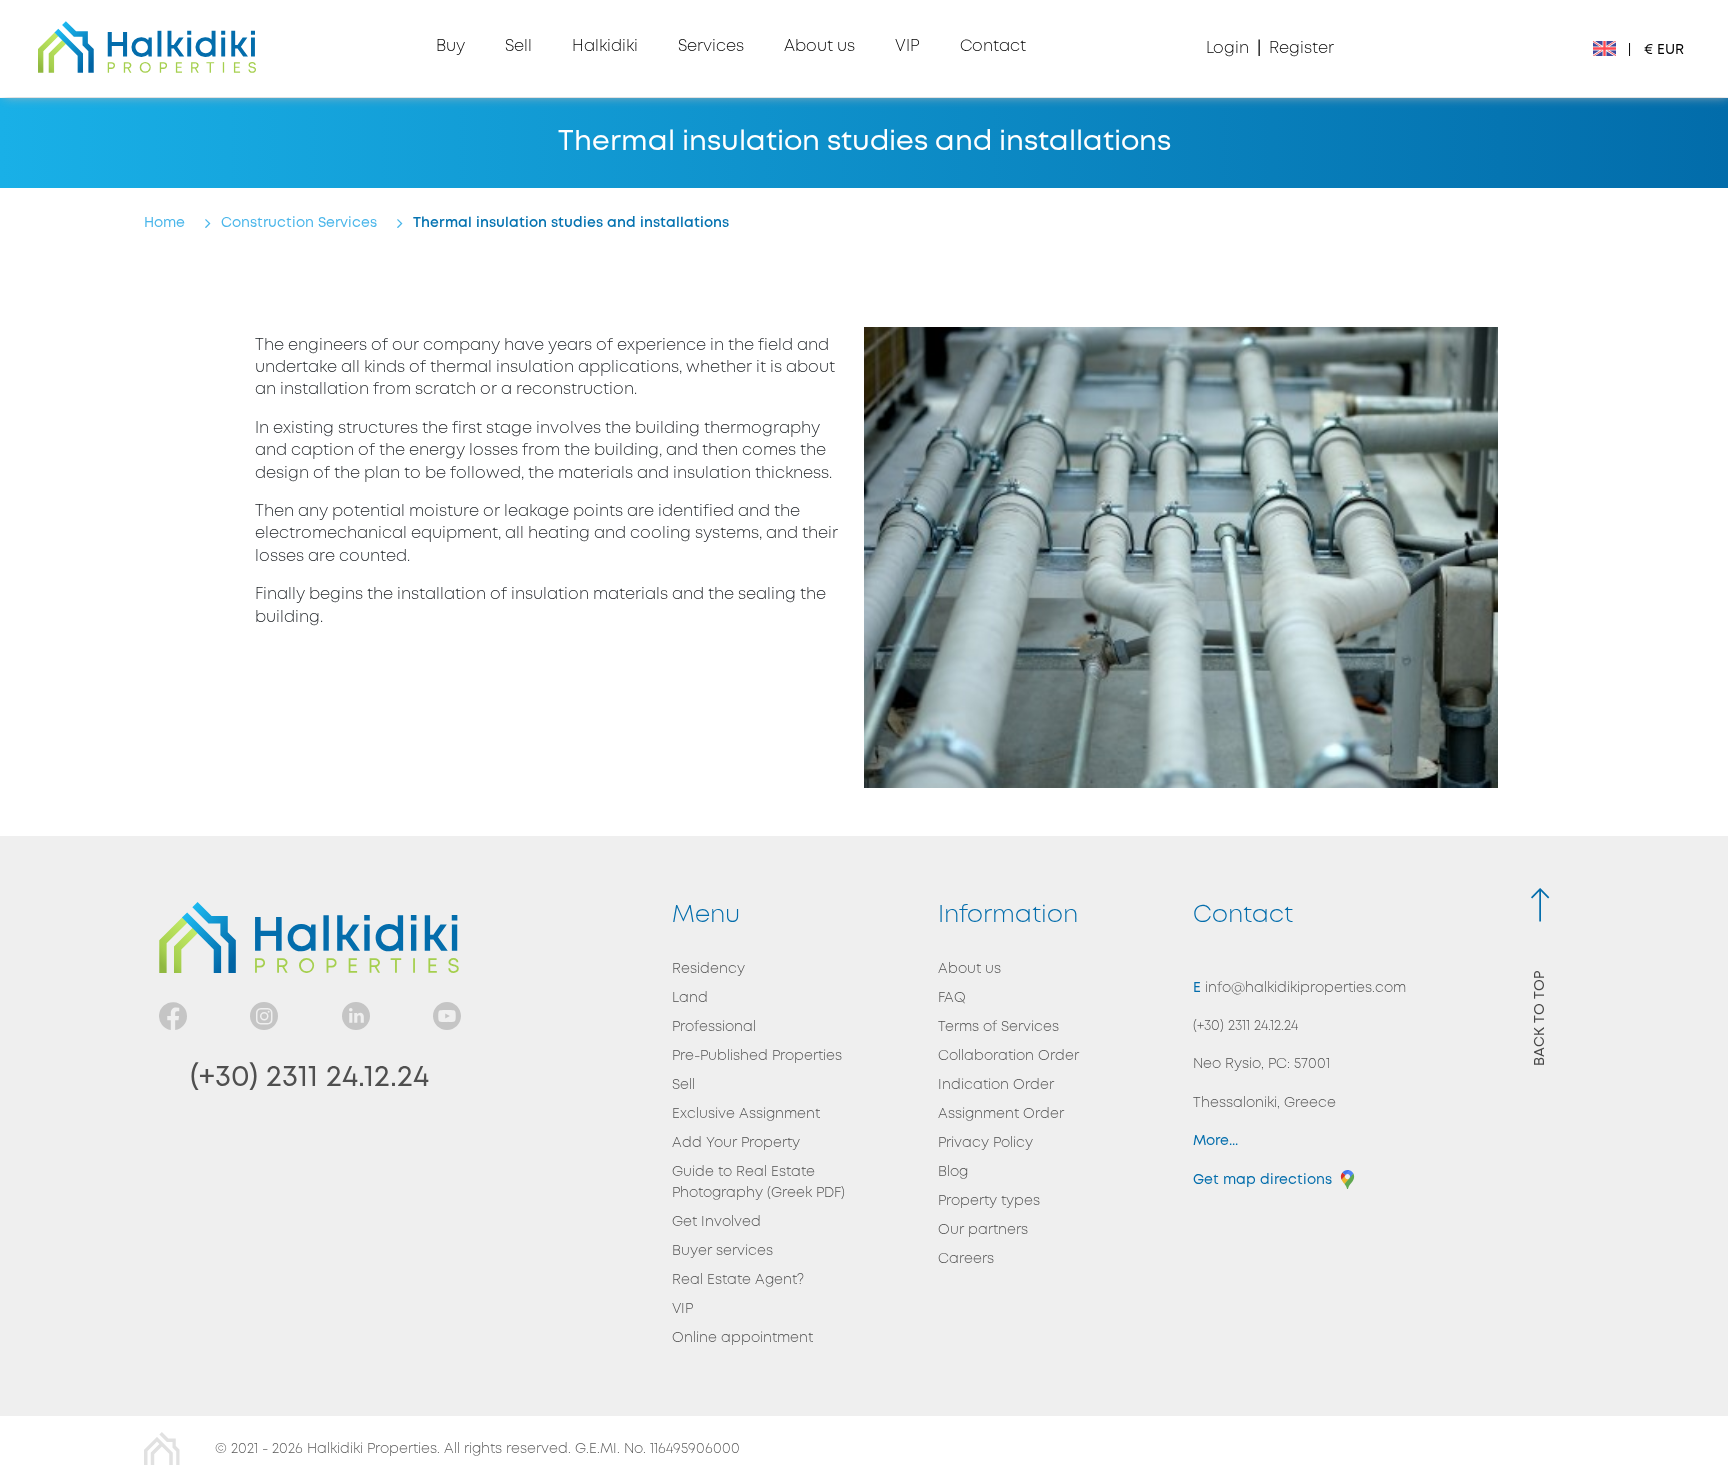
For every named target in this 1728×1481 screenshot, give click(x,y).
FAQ (952, 998)
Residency (708, 969)
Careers (966, 1259)
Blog (953, 1172)
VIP (682, 1309)
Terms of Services (998, 1027)
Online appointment (742, 1338)
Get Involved (716, 1222)
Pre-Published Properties (757, 1056)
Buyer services (722, 1251)
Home (164, 223)
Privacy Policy (985, 1143)
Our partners (983, 1230)
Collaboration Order (1008, 1056)
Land (690, 998)
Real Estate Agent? (738, 1280)
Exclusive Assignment (746, 1114)
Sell (683, 1085)
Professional (714, 1027)
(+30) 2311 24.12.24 (309, 1077)
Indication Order (996, 1085)
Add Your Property (736, 1143)
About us (969, 969)
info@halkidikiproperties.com (1303, 988)
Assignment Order (1001, 1114)
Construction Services (299, 223)
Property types (989, 1201)
